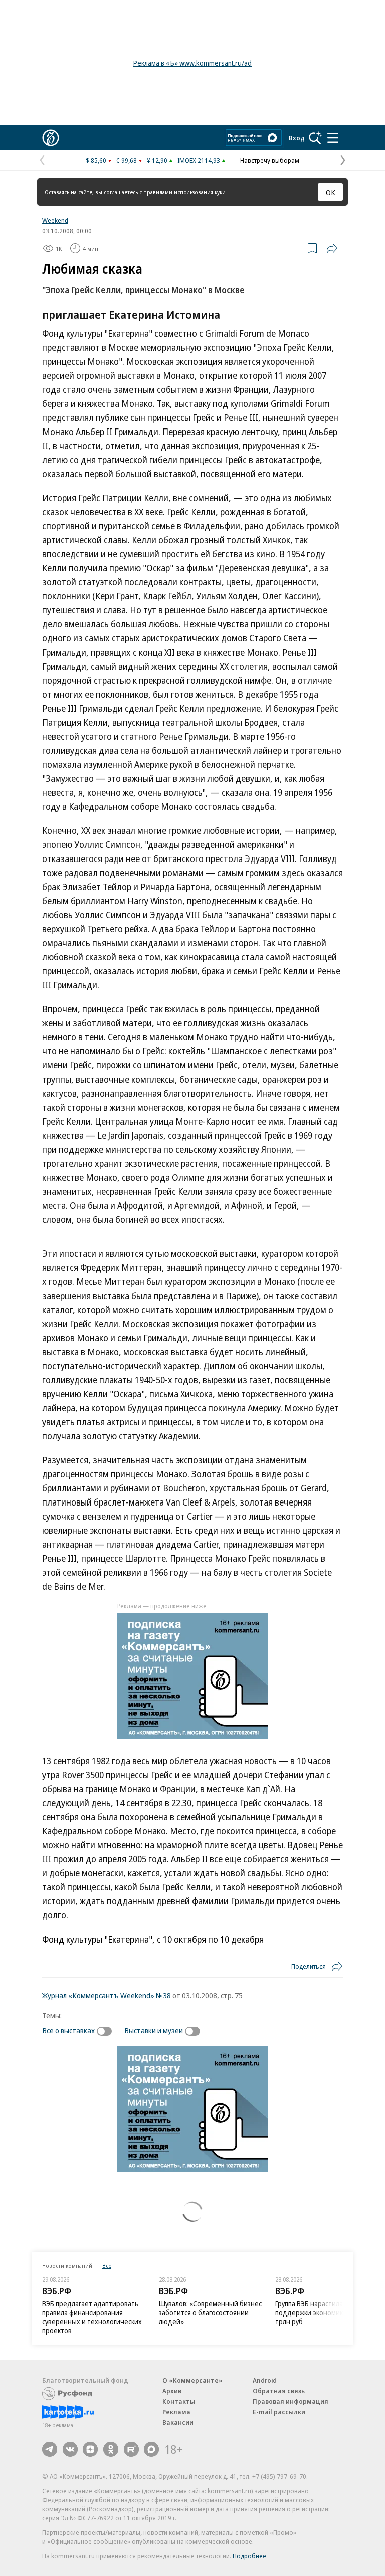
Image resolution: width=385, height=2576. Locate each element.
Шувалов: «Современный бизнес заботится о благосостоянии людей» (210, 2313)
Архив (172, 2391)
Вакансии (178, 2422)
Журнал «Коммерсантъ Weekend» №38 (107, 1995)
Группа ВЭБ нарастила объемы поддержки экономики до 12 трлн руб (323, 2313)
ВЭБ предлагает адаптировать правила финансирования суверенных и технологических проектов (92, 2317)
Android (265, 2380)
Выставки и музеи (154, 2030)
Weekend (55, 220)
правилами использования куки (184, 192)
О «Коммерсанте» (192, 2380)
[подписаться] (107, 2031)
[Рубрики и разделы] (333, 138)
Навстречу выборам (270, 160)
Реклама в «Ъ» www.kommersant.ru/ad (192, 63)
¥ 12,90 (157, 160)
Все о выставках (68, 2030)
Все (107, 2266)
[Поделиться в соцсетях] (332, 248)
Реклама (176, 2412)
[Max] (151, 2449)
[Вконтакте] (70, 2449)
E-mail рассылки (279, 2412)
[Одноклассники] (111, 2449)
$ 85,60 (96, 160)
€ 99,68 (127, 160)
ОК (331, 192)
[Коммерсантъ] (51, 138)
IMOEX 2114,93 (199, 160)
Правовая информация (291, 2401)
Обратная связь (279, 2391)
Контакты (179, 2401)
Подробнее (249, 2556)
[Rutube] (131, 2449)
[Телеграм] (50, 2449)
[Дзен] (90, 2449)
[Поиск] (315, 138)
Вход (297, 138)
